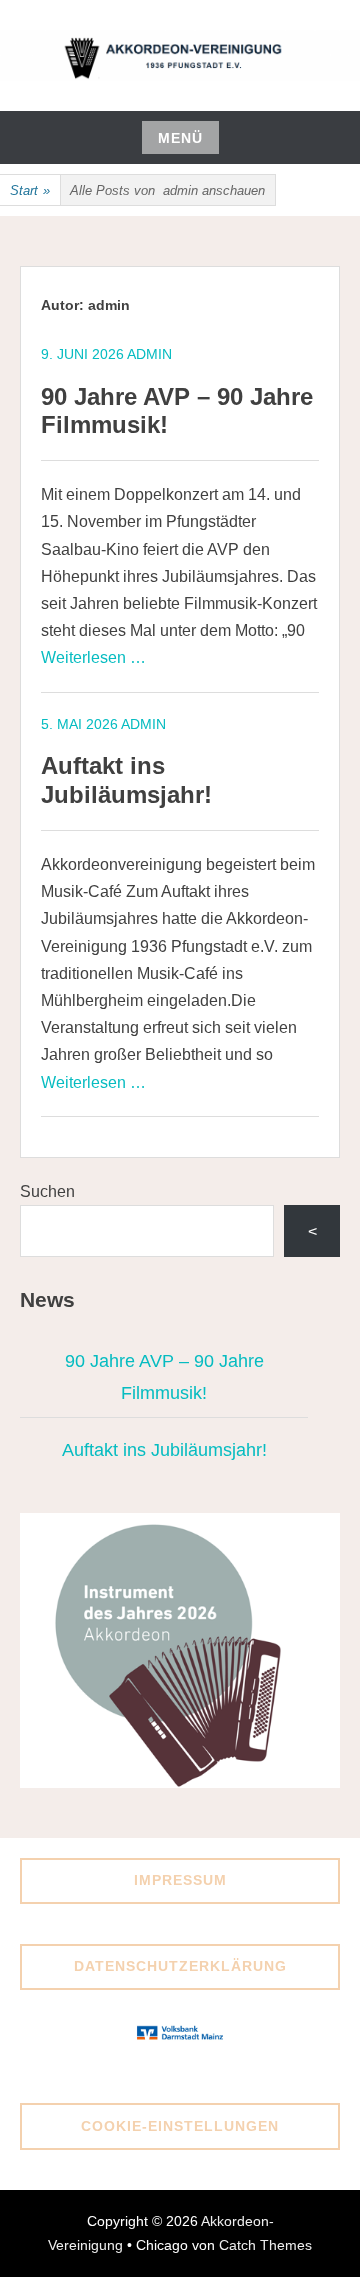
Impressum (180, 1880)
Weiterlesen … (93, 657)
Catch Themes (265, 2245)
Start (30, 190)
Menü (180, 138)
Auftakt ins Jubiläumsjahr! (126, 780)
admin (149, 354)
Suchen (47, 1191)
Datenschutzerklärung (180, 1966)
